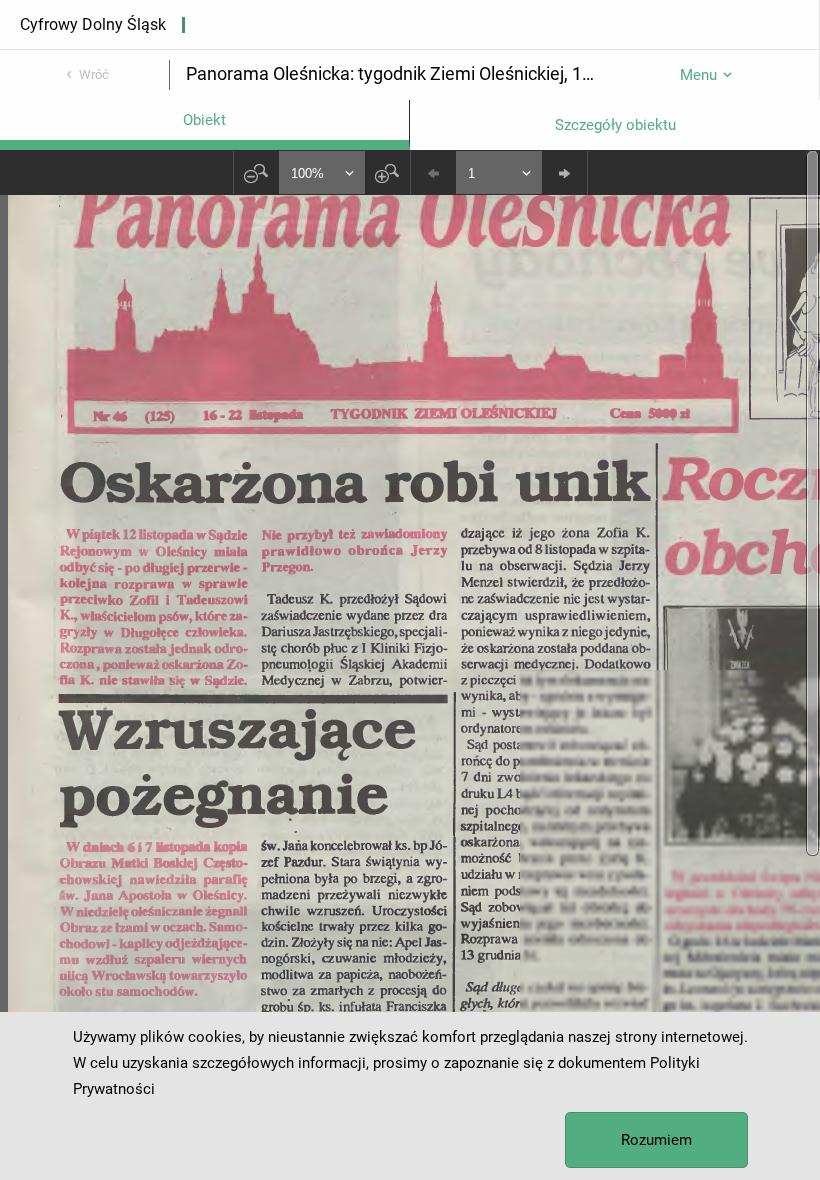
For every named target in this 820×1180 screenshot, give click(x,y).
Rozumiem (656, 1140)
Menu (698, 75)
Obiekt (204, 120)
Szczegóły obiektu (615, 125)
